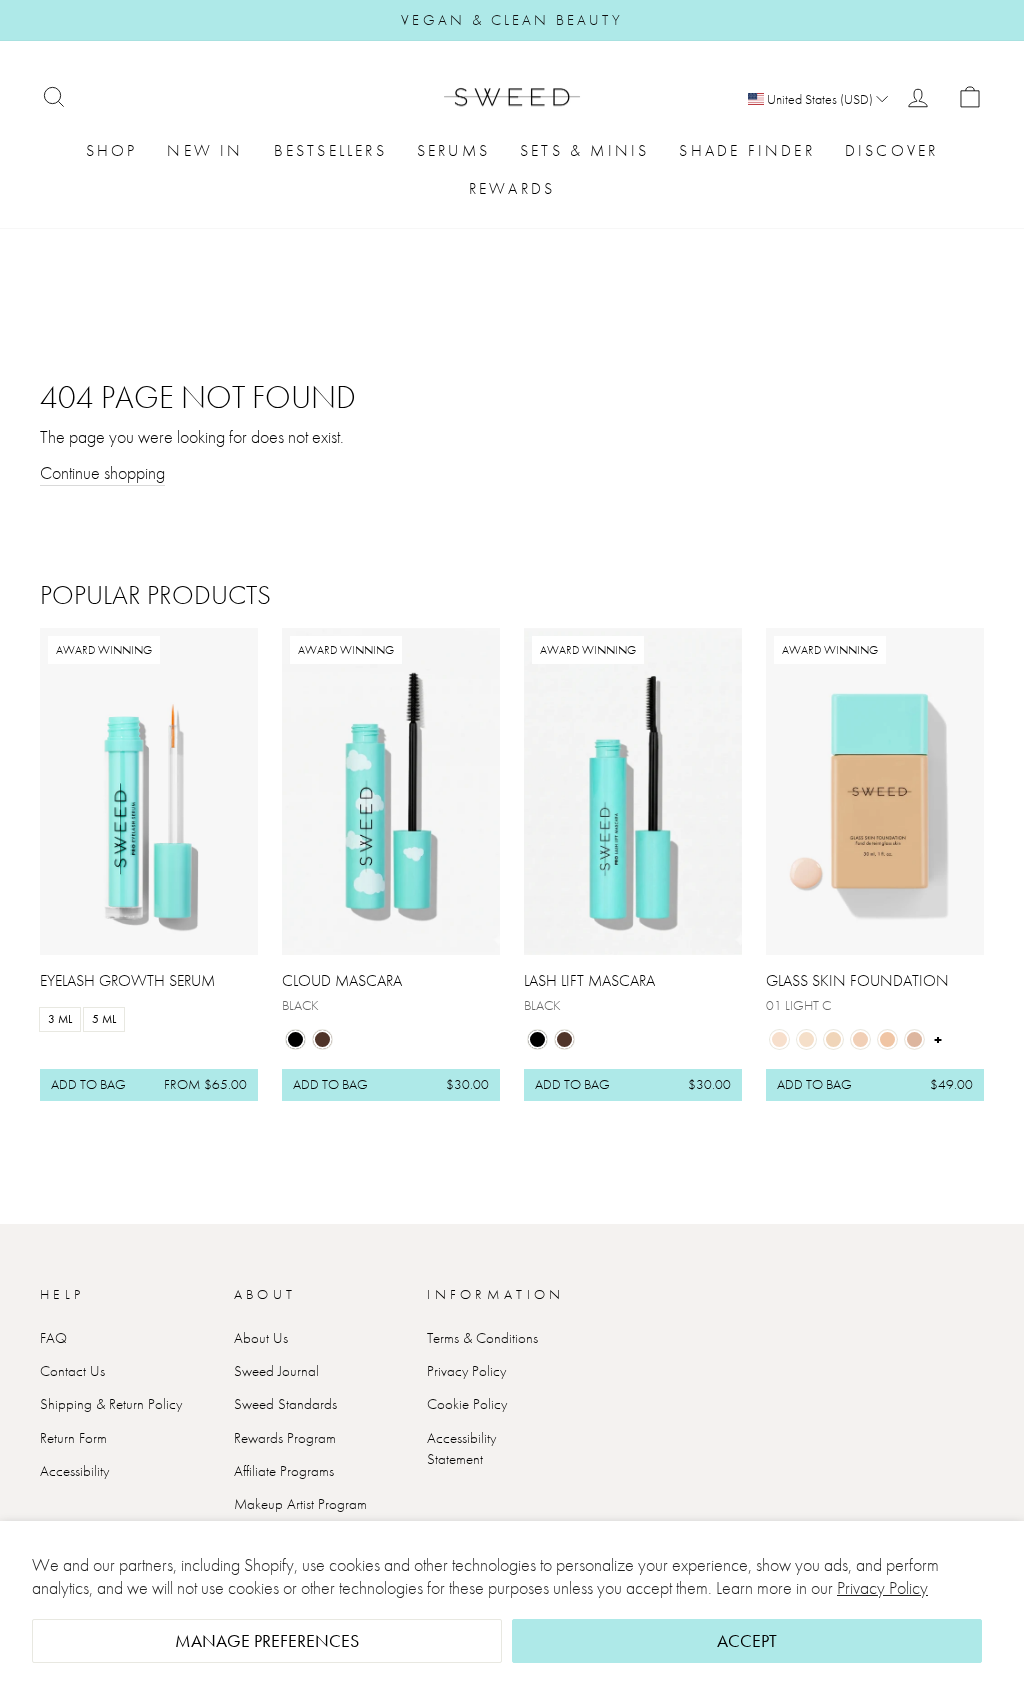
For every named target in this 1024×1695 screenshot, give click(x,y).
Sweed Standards (285, 1404)
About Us (261, 1338)
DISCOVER (892, 150)
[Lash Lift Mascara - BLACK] (537, 1039)
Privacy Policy (882, 1587)
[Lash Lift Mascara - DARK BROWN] (564, 1039)
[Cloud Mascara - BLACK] (295, 1039)
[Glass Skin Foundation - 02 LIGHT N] (806, 1039)
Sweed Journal (276, 1371)
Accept (747, 1640)
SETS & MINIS (584, 150)
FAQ (53, 1338)
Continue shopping (102, 472)
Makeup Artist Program (300, 1504)
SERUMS (453, 150)
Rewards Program (285, 1438)
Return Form (73, 1438)
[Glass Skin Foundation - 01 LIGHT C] (779, 1039)
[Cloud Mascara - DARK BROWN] (322, 1039)
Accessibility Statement (461, 1448)
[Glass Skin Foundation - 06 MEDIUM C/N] (914, 1039)
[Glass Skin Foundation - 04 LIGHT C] (860, 1039)
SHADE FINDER (746, 150)
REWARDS (512, 188)
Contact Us (72, 1371)
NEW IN (205, 150)
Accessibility (74, 1471)
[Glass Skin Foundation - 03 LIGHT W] (833, 1039)
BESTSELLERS (330, 150)
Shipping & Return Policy (111, 1404)
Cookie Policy (467, 1404)
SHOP (112, 150)
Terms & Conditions (482, 1338)
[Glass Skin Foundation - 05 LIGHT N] (887, 1039)
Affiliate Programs (284, 1471)
